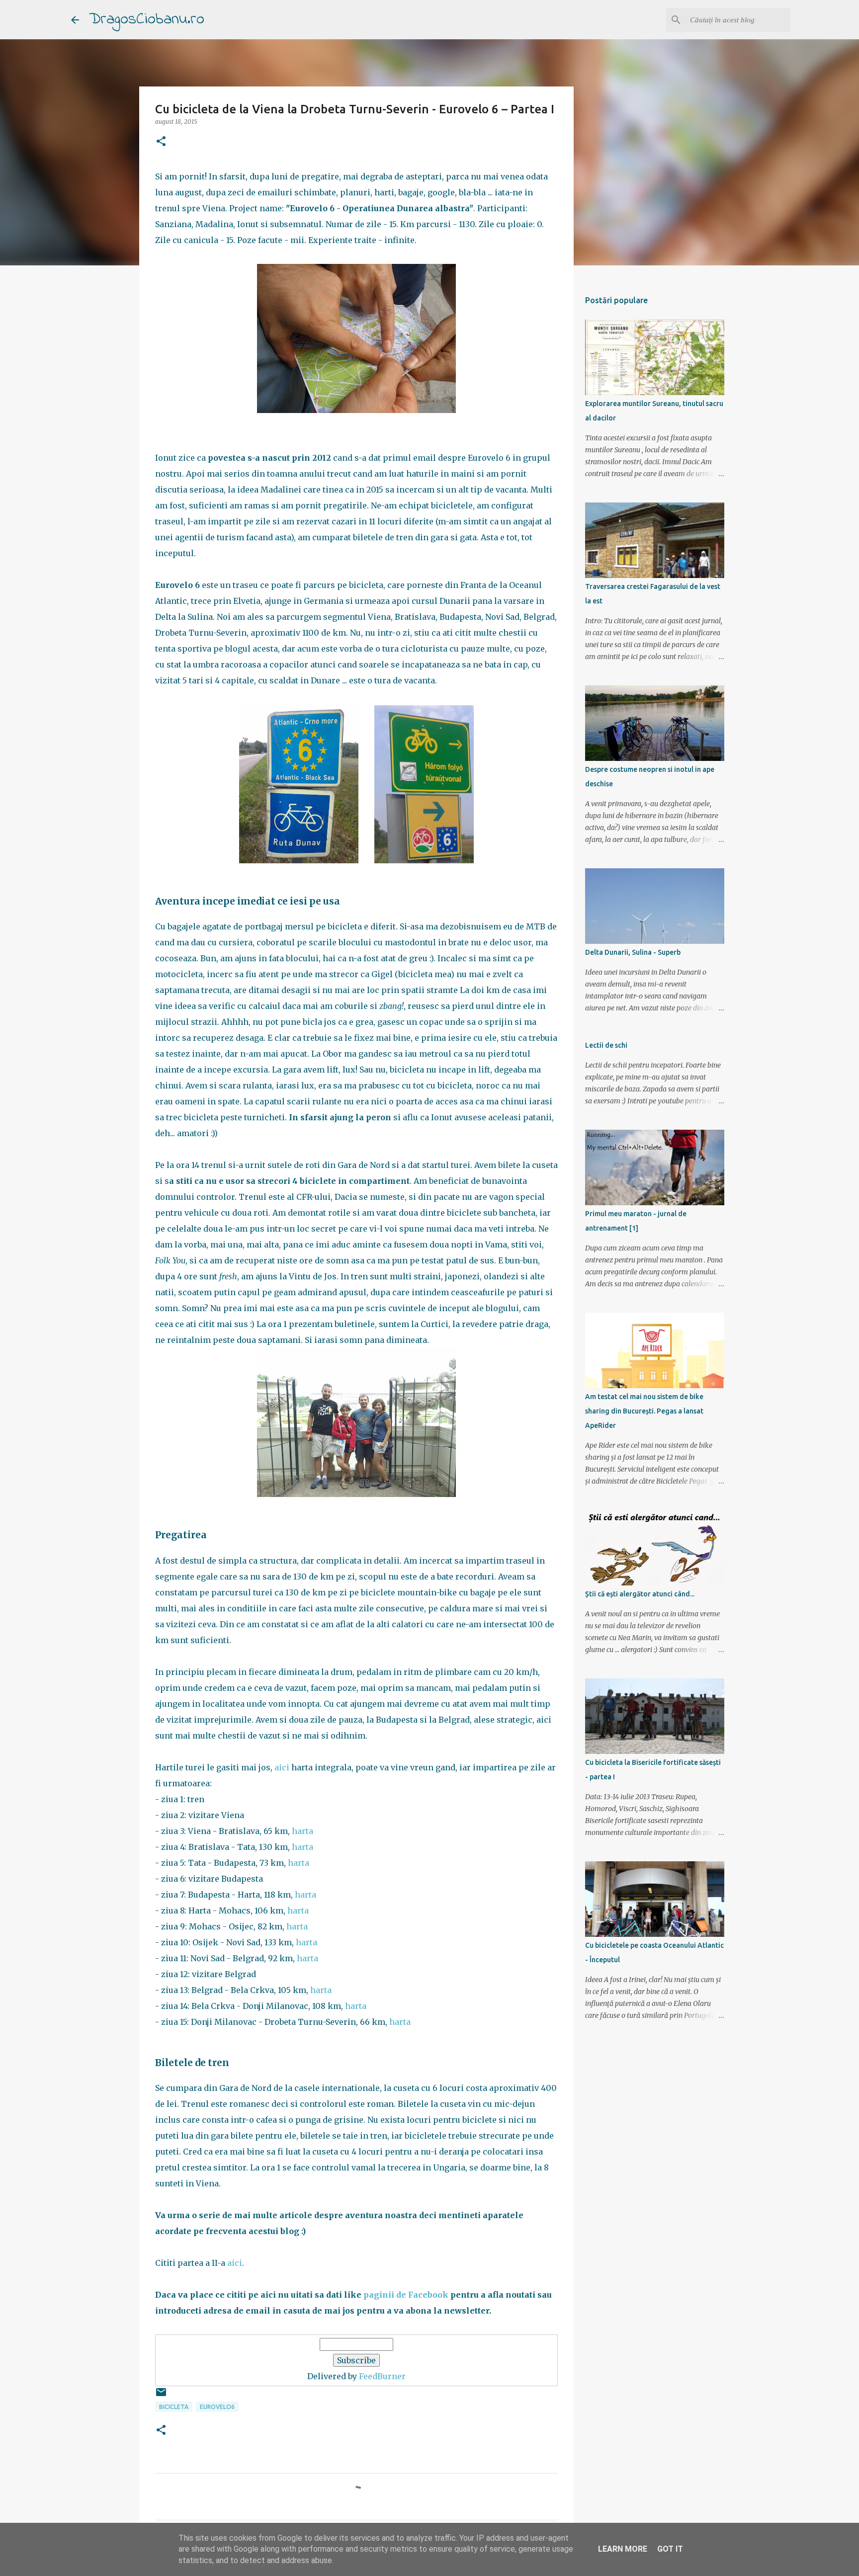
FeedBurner (382, 2376)
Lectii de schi (606, 1045)
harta (302, 1831)
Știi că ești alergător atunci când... (640, 1594)
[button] (161, 142)
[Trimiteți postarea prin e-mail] (161, 2396)
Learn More (623, 2549)
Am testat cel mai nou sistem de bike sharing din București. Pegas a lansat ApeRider (644, 1411)
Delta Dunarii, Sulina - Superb (633, 952)
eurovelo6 (217, 2407)
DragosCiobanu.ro (147, 20)
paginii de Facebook (406, 2295)
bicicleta (174, 2407)
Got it (670, 2549)
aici (282, 1767)
